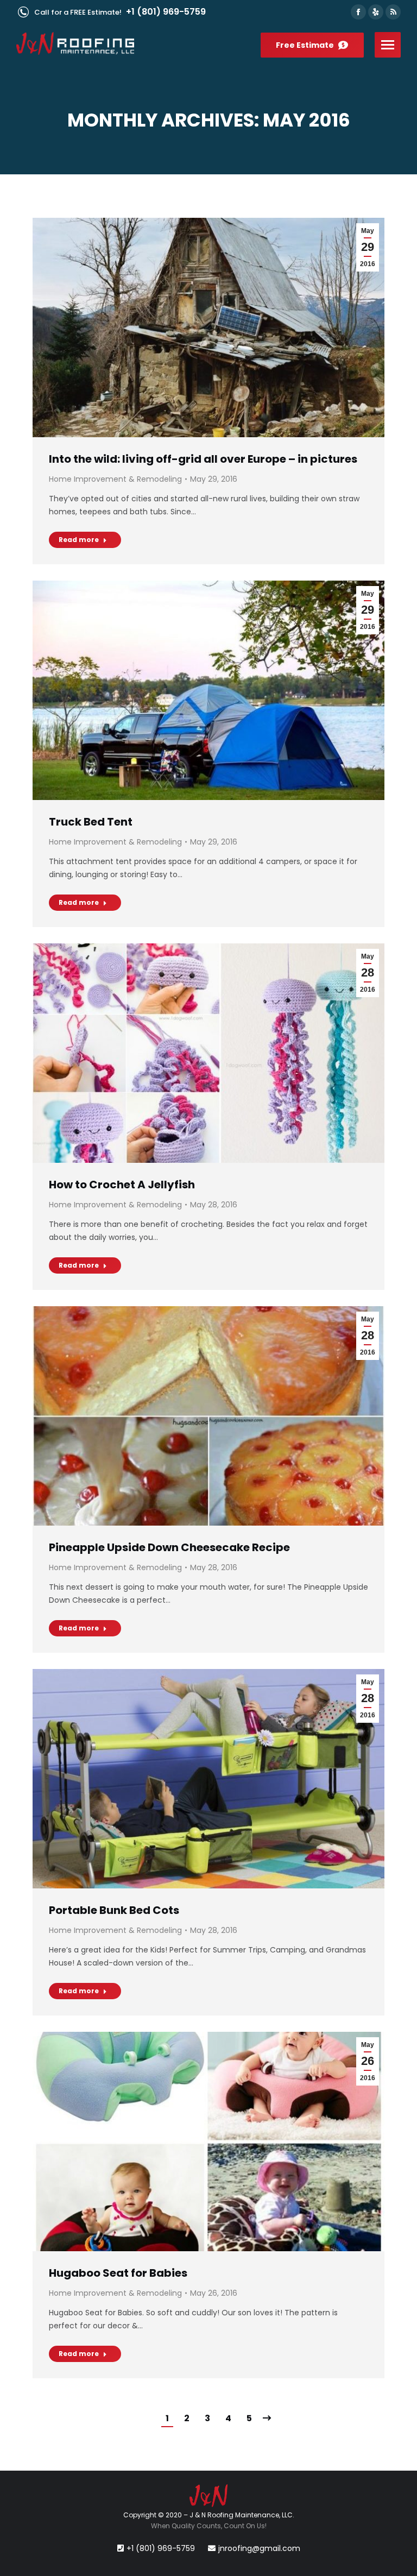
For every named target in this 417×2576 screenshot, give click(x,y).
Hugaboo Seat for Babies (118, 2273)
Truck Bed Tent (91, 822)
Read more (79, 540)
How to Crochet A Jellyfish (122, 1185)
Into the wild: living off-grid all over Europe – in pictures (203, 459)
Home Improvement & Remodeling (115, 479)
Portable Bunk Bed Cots (114, 1910)
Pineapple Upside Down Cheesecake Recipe (169, 1547)
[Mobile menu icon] (388, 45)
